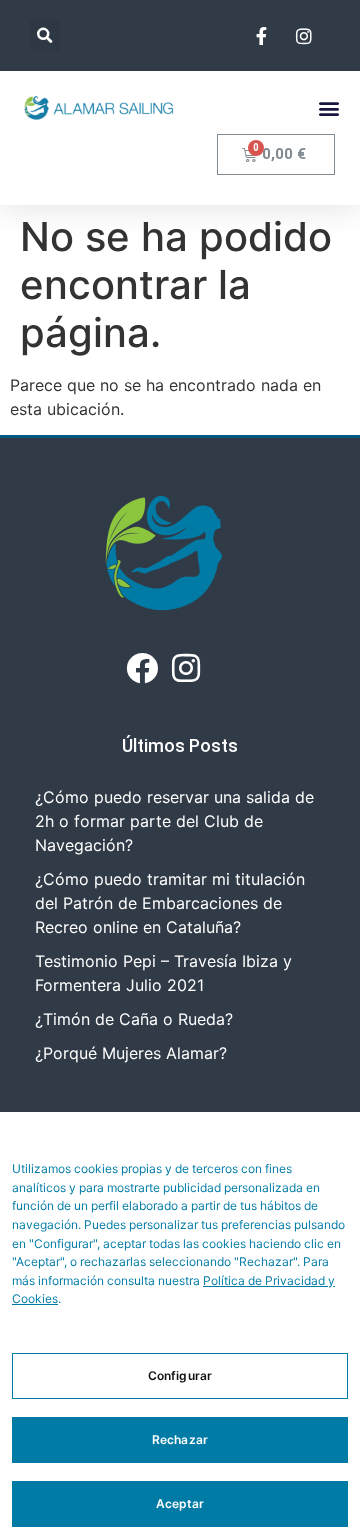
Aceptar (180, 1503)
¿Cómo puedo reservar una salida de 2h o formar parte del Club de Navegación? (174, 821)
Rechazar (180, 1439)
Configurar (180, 1375)
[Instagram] (186, 667)
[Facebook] (142, 667)
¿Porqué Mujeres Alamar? (131, 1053)
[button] (44, 35)
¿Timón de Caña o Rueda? (134, 1019)
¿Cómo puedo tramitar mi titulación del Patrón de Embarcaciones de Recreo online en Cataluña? (170, 903)
